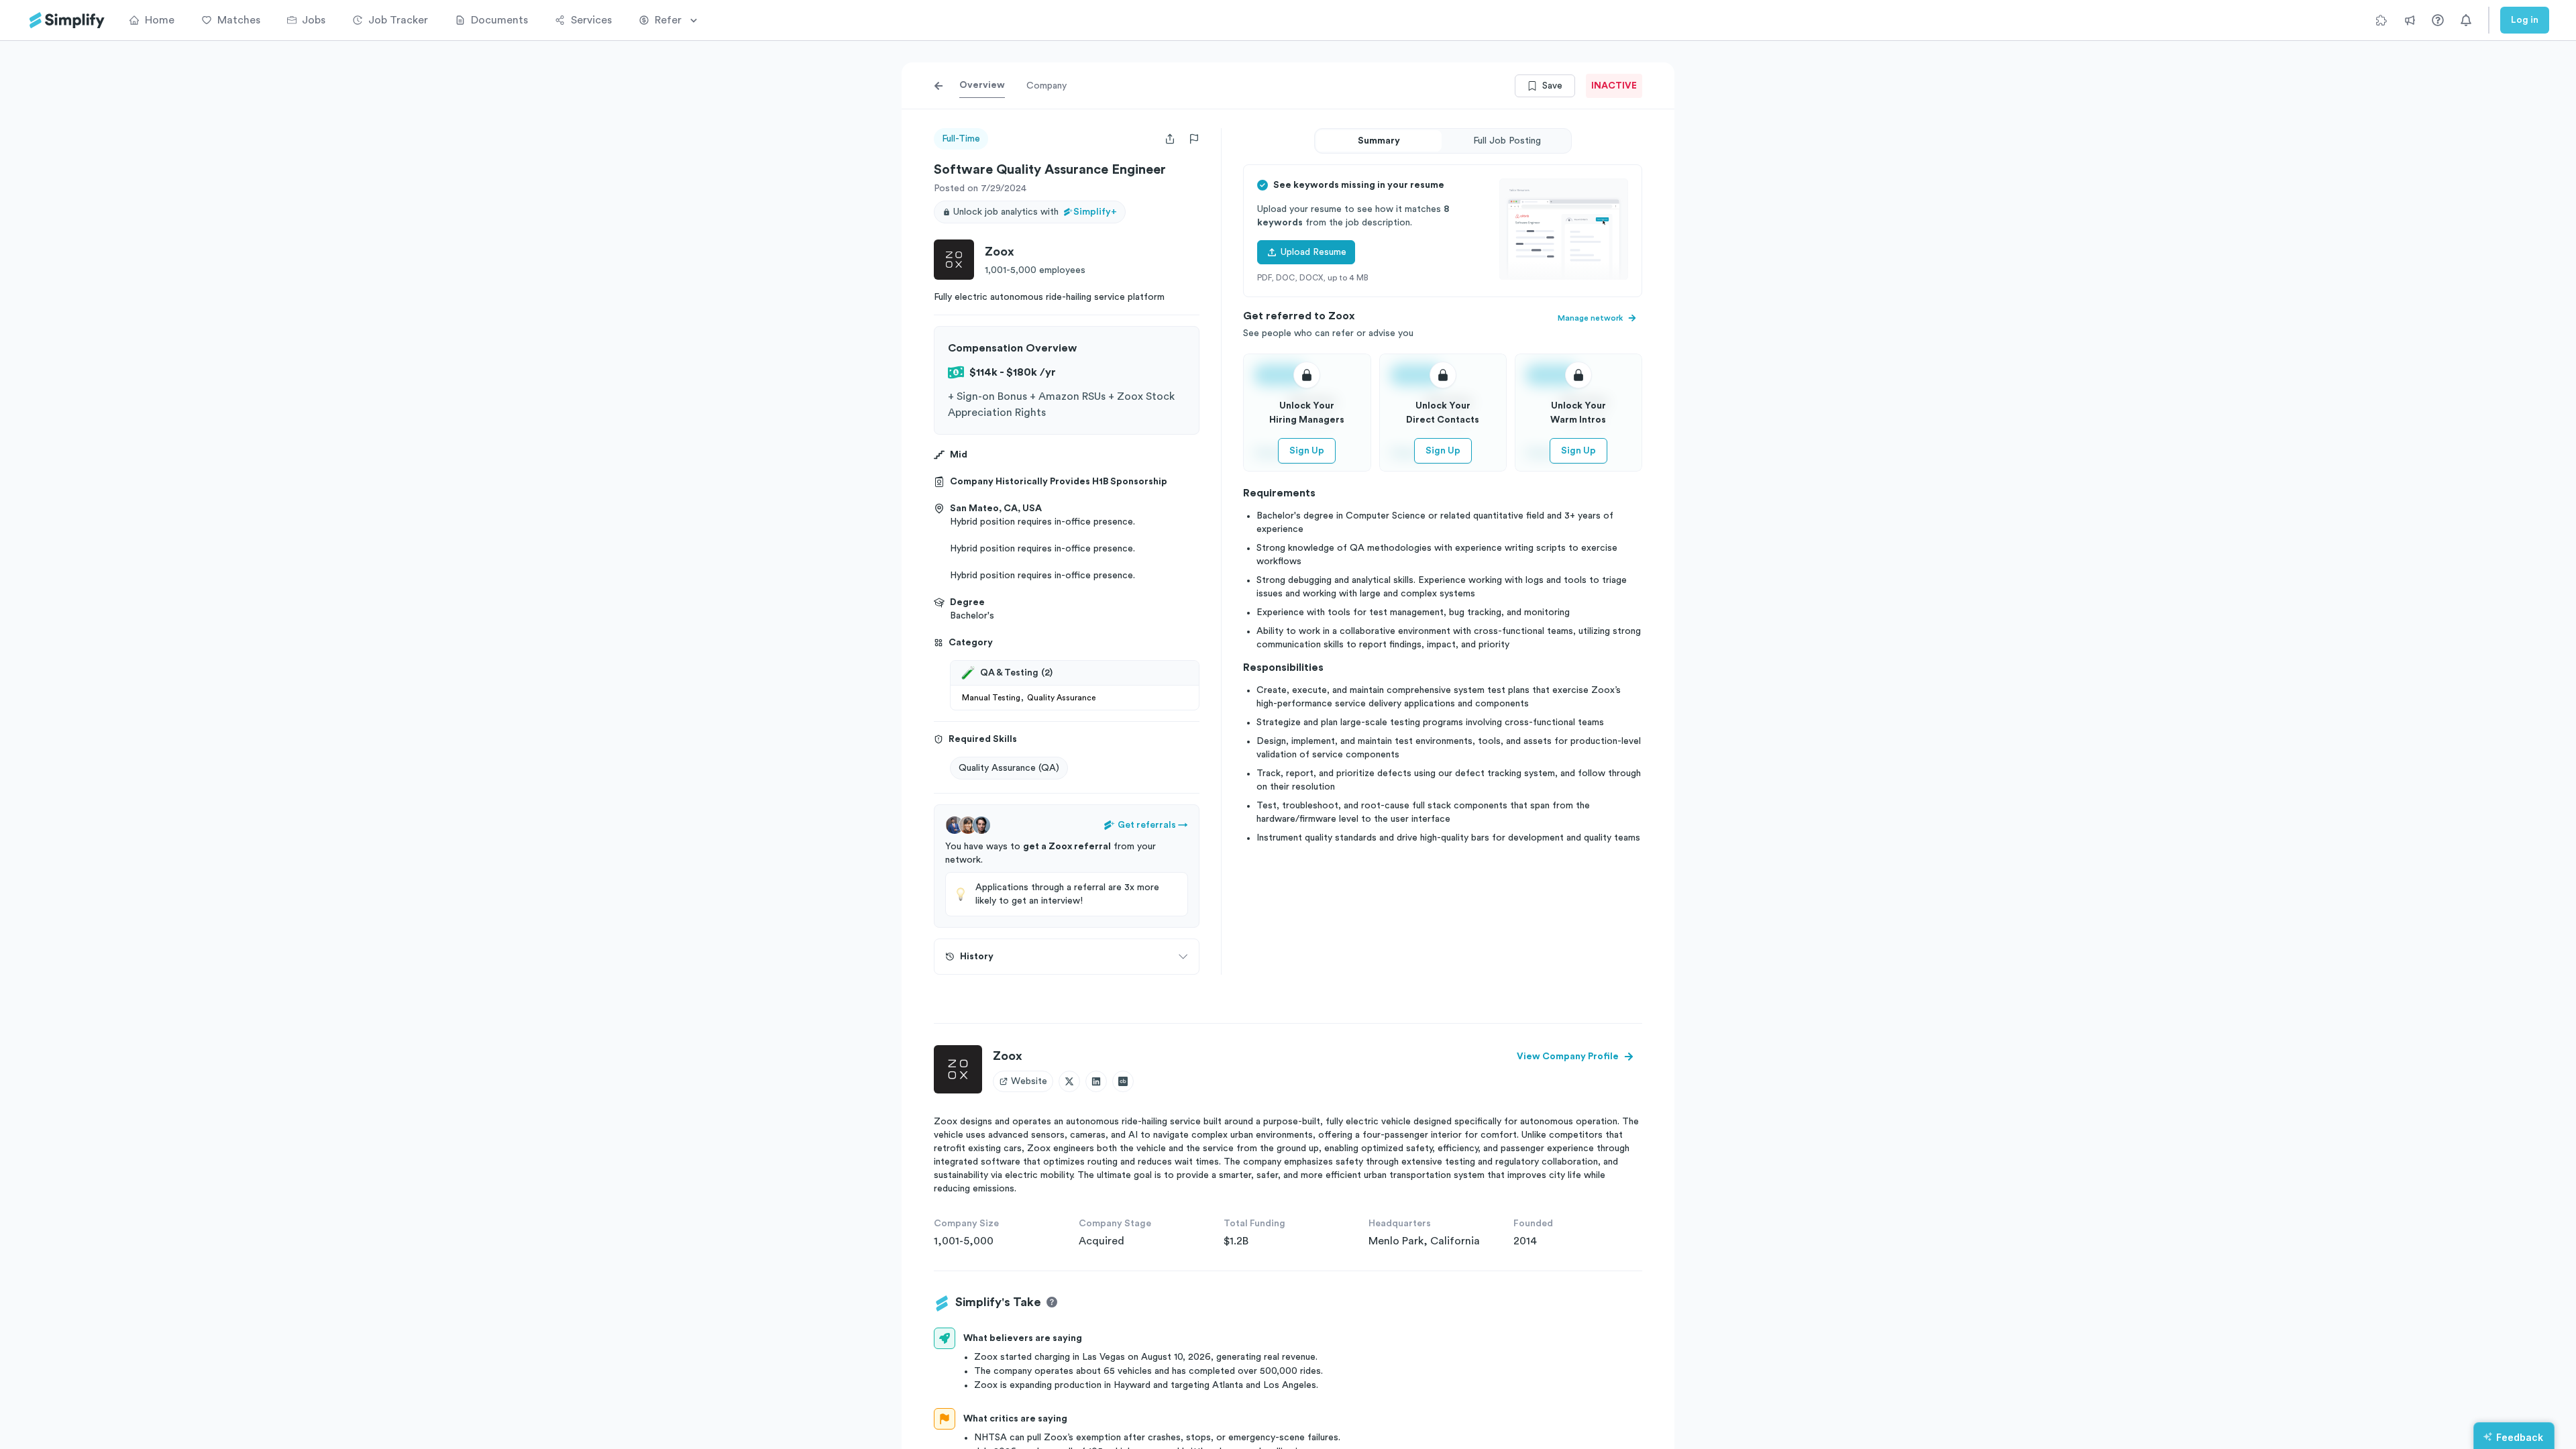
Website (1029, 1081)
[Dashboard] (67, 20)
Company (1046, 86)
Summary (1379, 141)
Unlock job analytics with (1035, 212)
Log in (2525, 20)
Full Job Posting (1507, 141)
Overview (982, 85)
